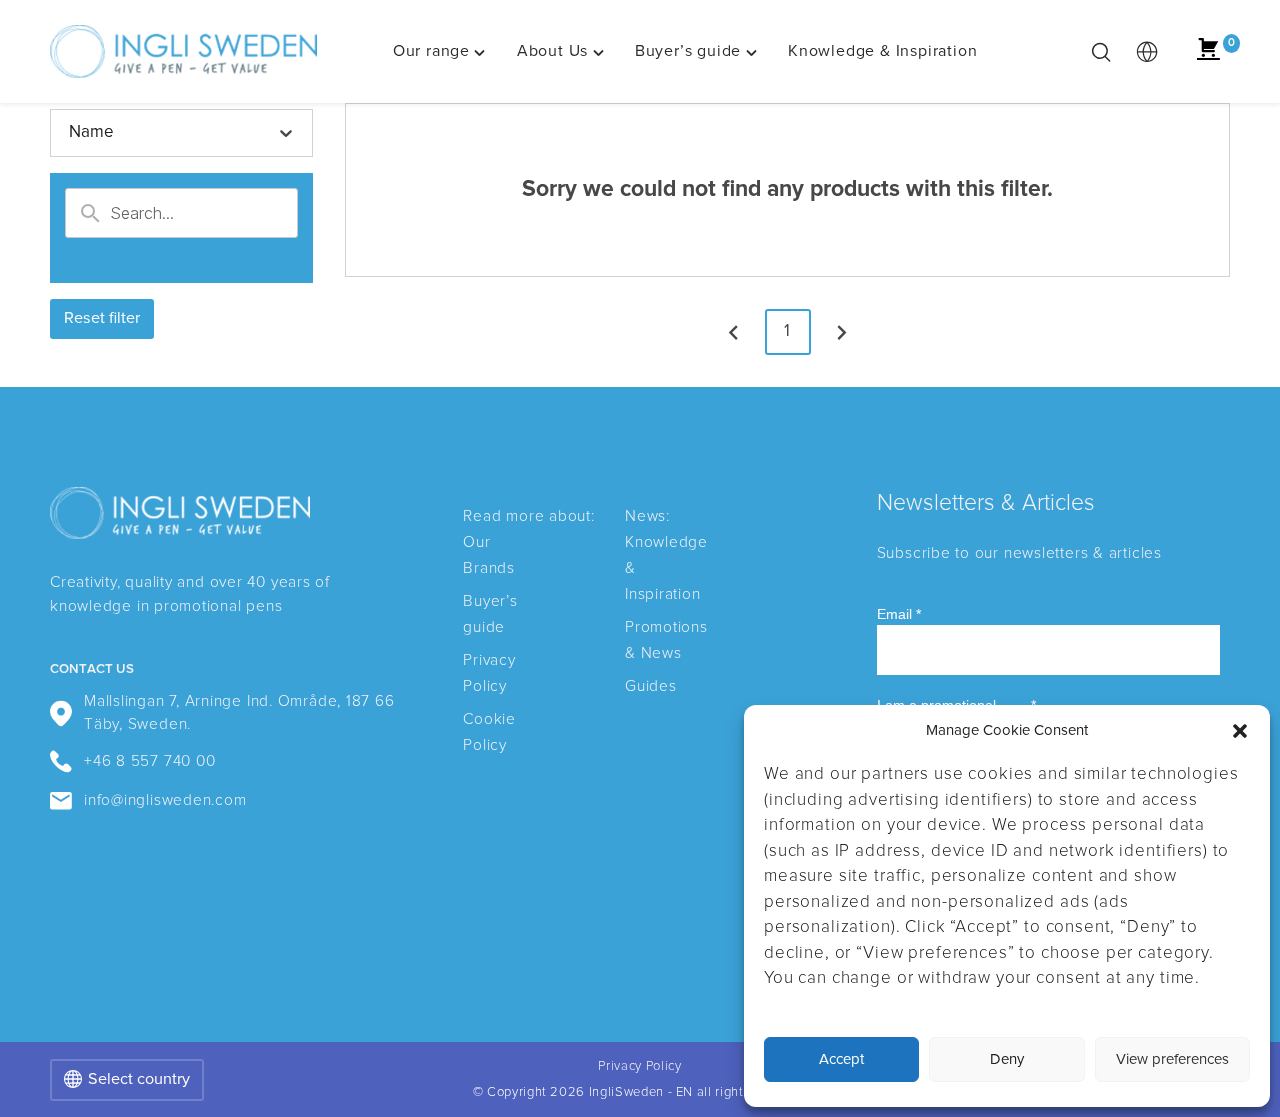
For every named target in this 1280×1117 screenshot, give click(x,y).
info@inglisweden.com (165, 800)
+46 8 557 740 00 (149, 761)
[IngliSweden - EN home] (183, 52)
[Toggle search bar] (1101, 52)
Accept (841, 1059)
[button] (1240, 731)
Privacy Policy (639, 1066)
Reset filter (102, 318)
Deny (1007, 1059)
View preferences (1172, 1059)
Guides (651, 686)
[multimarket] (1147, 52)
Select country (139, 1079)
